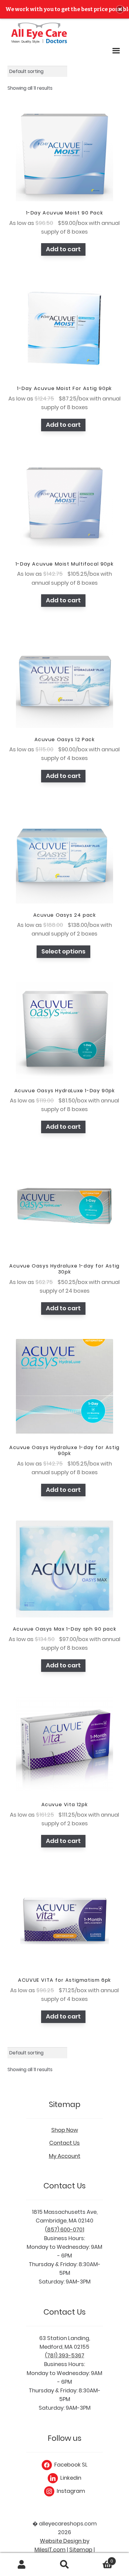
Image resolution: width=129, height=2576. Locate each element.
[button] (120, 9)
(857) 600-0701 (65, 2230)
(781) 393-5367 (65, 2355)
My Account (65, 2156)
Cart (100, 2559)
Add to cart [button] (63, 249)
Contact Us (64, 2143)
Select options (63, 951)
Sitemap (81, 2550)
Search (64, 2565)
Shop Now (65, 2130)
